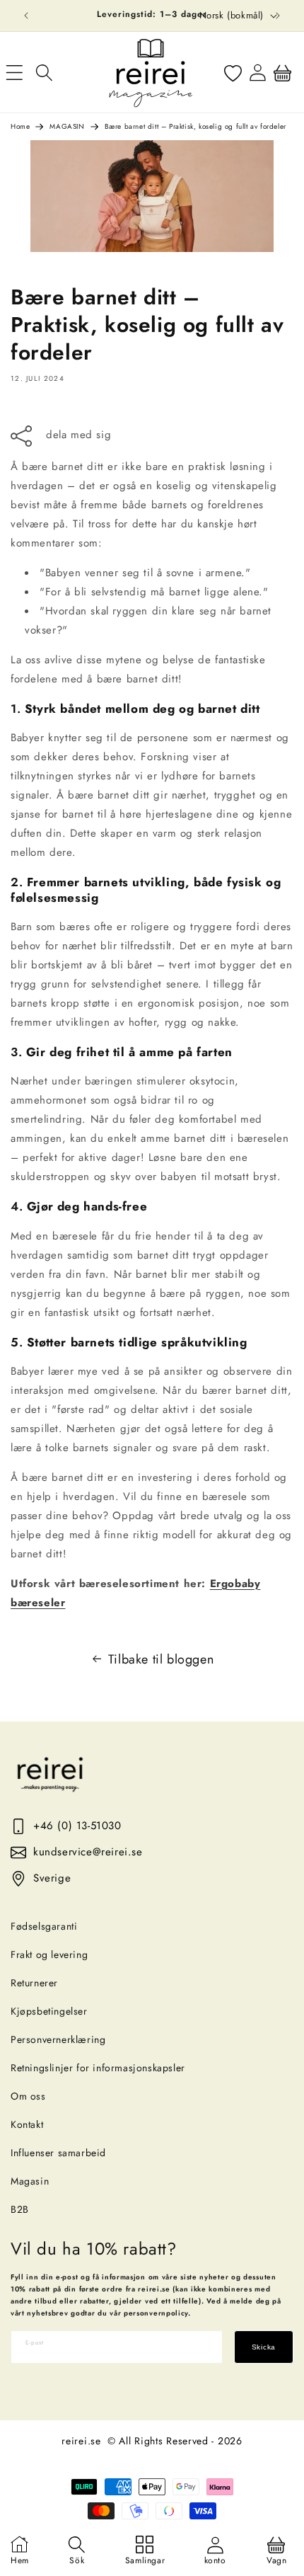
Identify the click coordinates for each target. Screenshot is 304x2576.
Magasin (30, 2181)
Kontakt (27, 2124)
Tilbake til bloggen (161, 1659)
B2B (20, 2209)
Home (20, 126)
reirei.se (81, 2441)
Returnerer (34, 1983)
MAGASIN (67, 126)
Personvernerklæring (58, 2039)
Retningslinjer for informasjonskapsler (98, 2068)
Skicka (264, 2347)
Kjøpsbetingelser (49, 2011)
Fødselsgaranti (44, 1926)
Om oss (28, 2096)
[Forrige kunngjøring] (26, 16)
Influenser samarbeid (58, 2153)
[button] (44, 72)
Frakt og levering (49, 1954)
